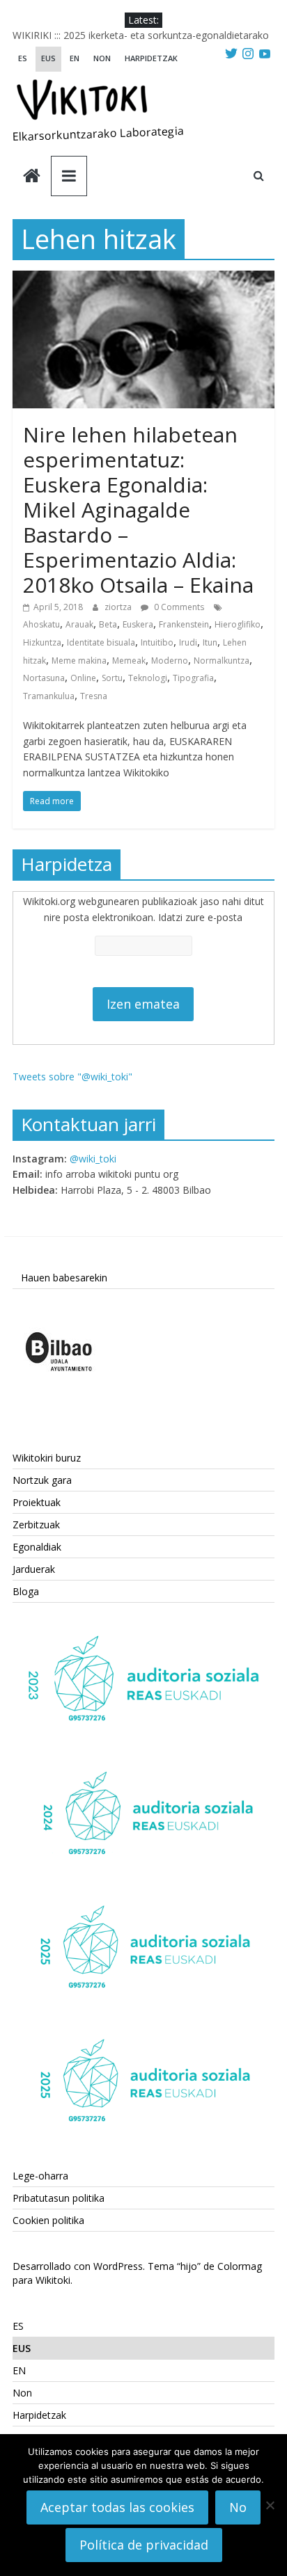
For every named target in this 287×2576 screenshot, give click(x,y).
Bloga (26, 1591)
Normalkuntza (222, 661)
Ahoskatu (41, 624)
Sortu (112, 678)
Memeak (129, 661)
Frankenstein (184, 624)
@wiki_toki (93, 1159)
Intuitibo (157, 642)
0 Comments (178, 607)
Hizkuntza (42, 642)
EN (75, 58)
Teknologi (148, 678)
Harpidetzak (151, 58)
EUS (48, 58)
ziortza (119, 607)
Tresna (94, 696)
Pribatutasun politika (59, 2198)
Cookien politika (48, 2220)
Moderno (170, 661)
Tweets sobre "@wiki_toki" (72, 1077)
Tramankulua (49, 696)
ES (23, 58)
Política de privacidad (144, 2545)
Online (83, 678)
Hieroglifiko (238, 624)
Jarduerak (34, 1569)
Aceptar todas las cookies (117, 2507)
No (238, 2507)
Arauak (79, 624)
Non (102, 58)
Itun (210, 642)
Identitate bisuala (101, 642)
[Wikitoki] (32, 177)
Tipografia (193, 678)
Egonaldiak (37, 1547)
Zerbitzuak (36, 1525)
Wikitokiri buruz (47, 1458)
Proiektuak (37, 1502)
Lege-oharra (40, 2176)
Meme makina (79, 661)
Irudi (188, 642)
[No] (270, 2505)
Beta (108, 624)
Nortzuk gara (42, 1480)
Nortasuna (44, 678)
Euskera (138, 624)
